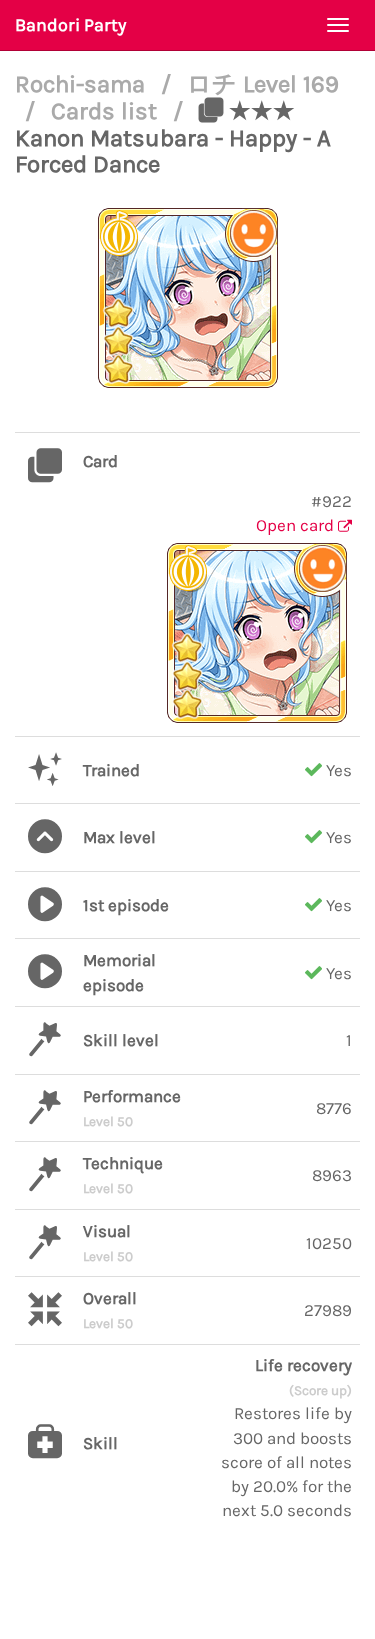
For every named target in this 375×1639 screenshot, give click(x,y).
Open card (297, 525)
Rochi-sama (83, 84)
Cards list (107, 111)
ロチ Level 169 (263, 84)
